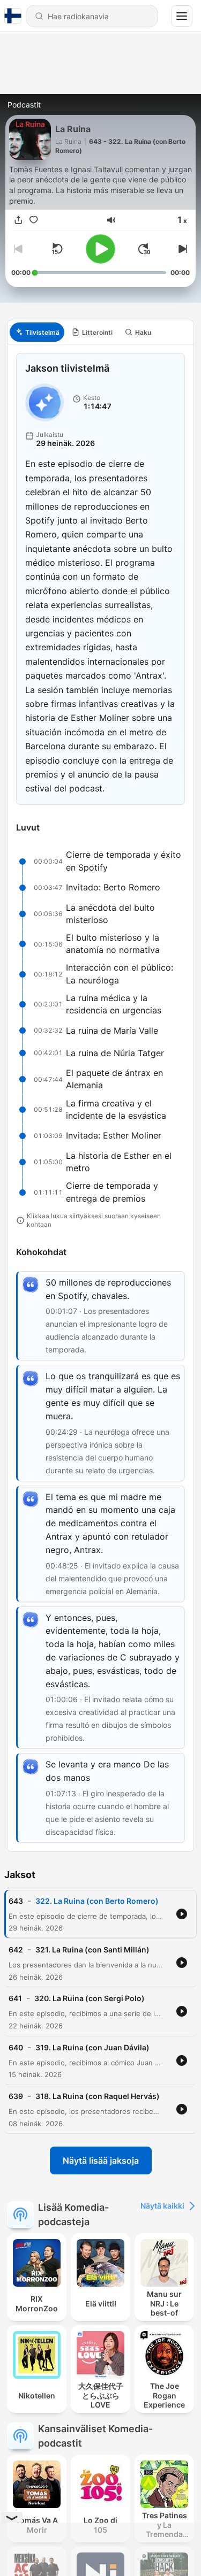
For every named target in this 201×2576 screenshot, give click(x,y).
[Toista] (100, 249)
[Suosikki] (34, 220)
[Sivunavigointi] (182, 16)
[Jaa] (19, 220)
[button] (111, 220)
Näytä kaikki (162, 2206)
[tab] (37, 332)
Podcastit (24, 105)
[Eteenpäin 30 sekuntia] (144, 249)
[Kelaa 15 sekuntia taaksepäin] (57, 249)
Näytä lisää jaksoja (101, 2160)
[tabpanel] (100, 1098)
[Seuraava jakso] (181, 249)
